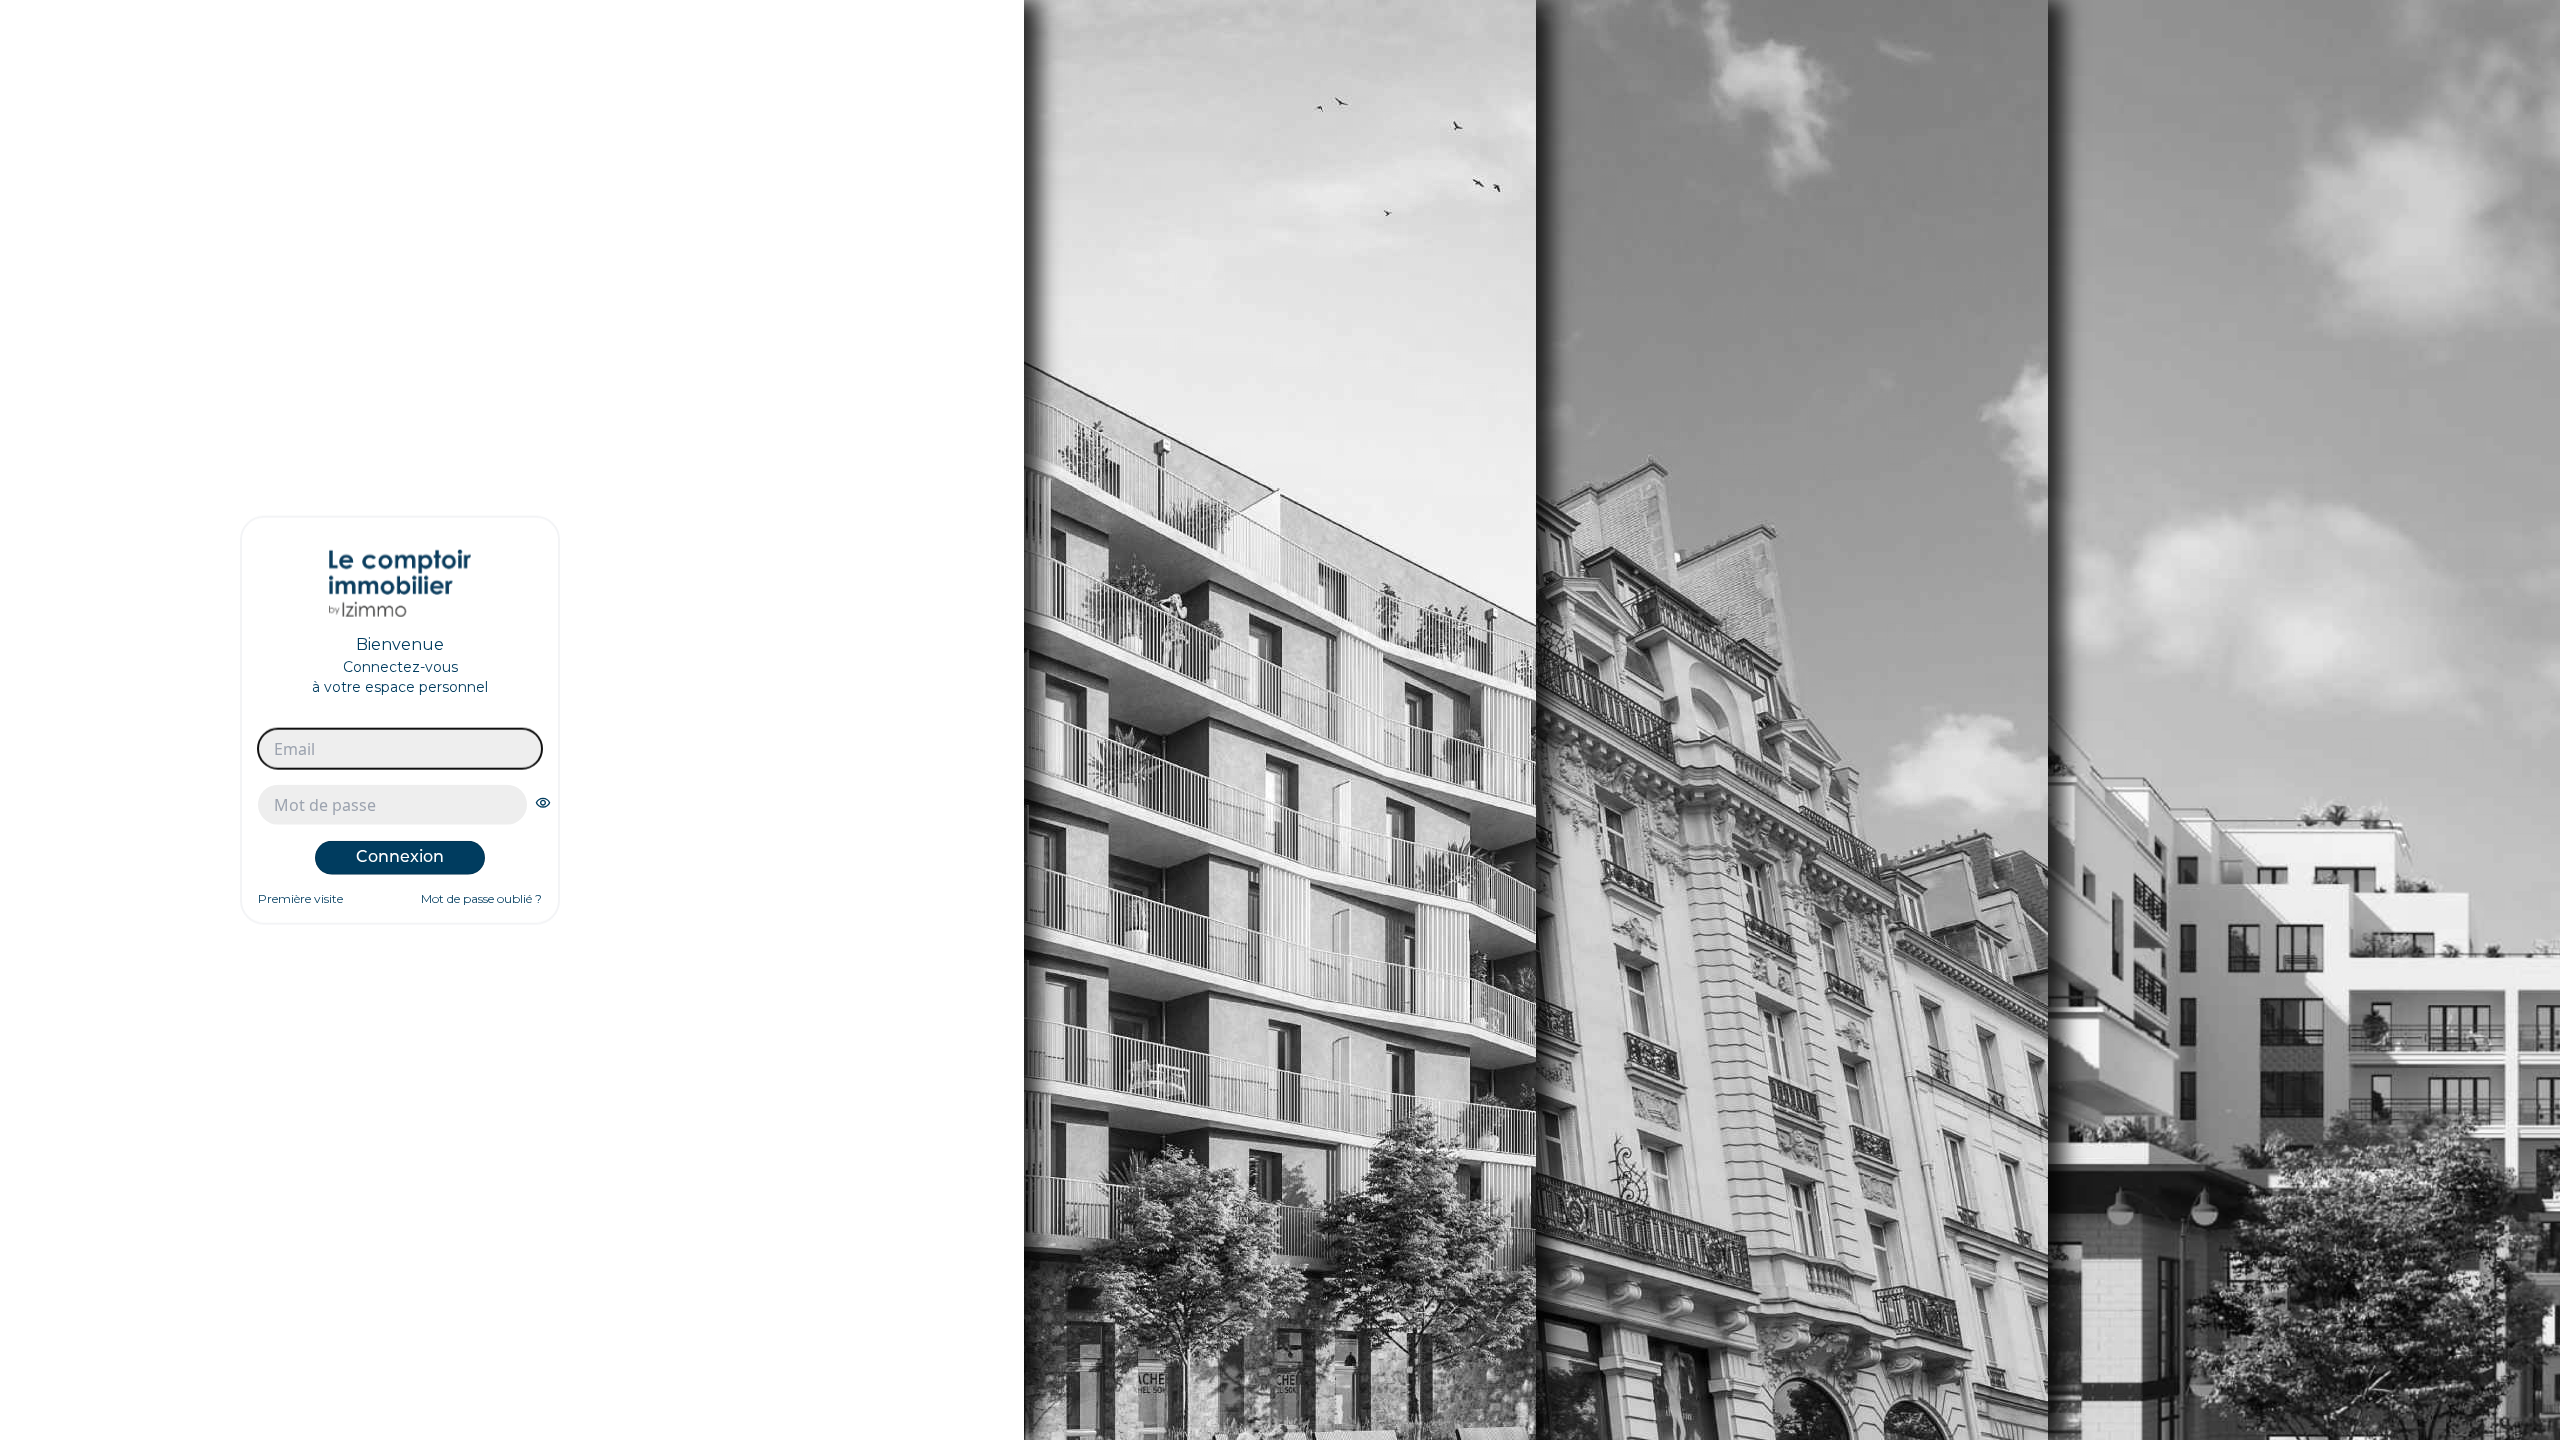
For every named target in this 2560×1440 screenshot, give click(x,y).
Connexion (400, 857)
